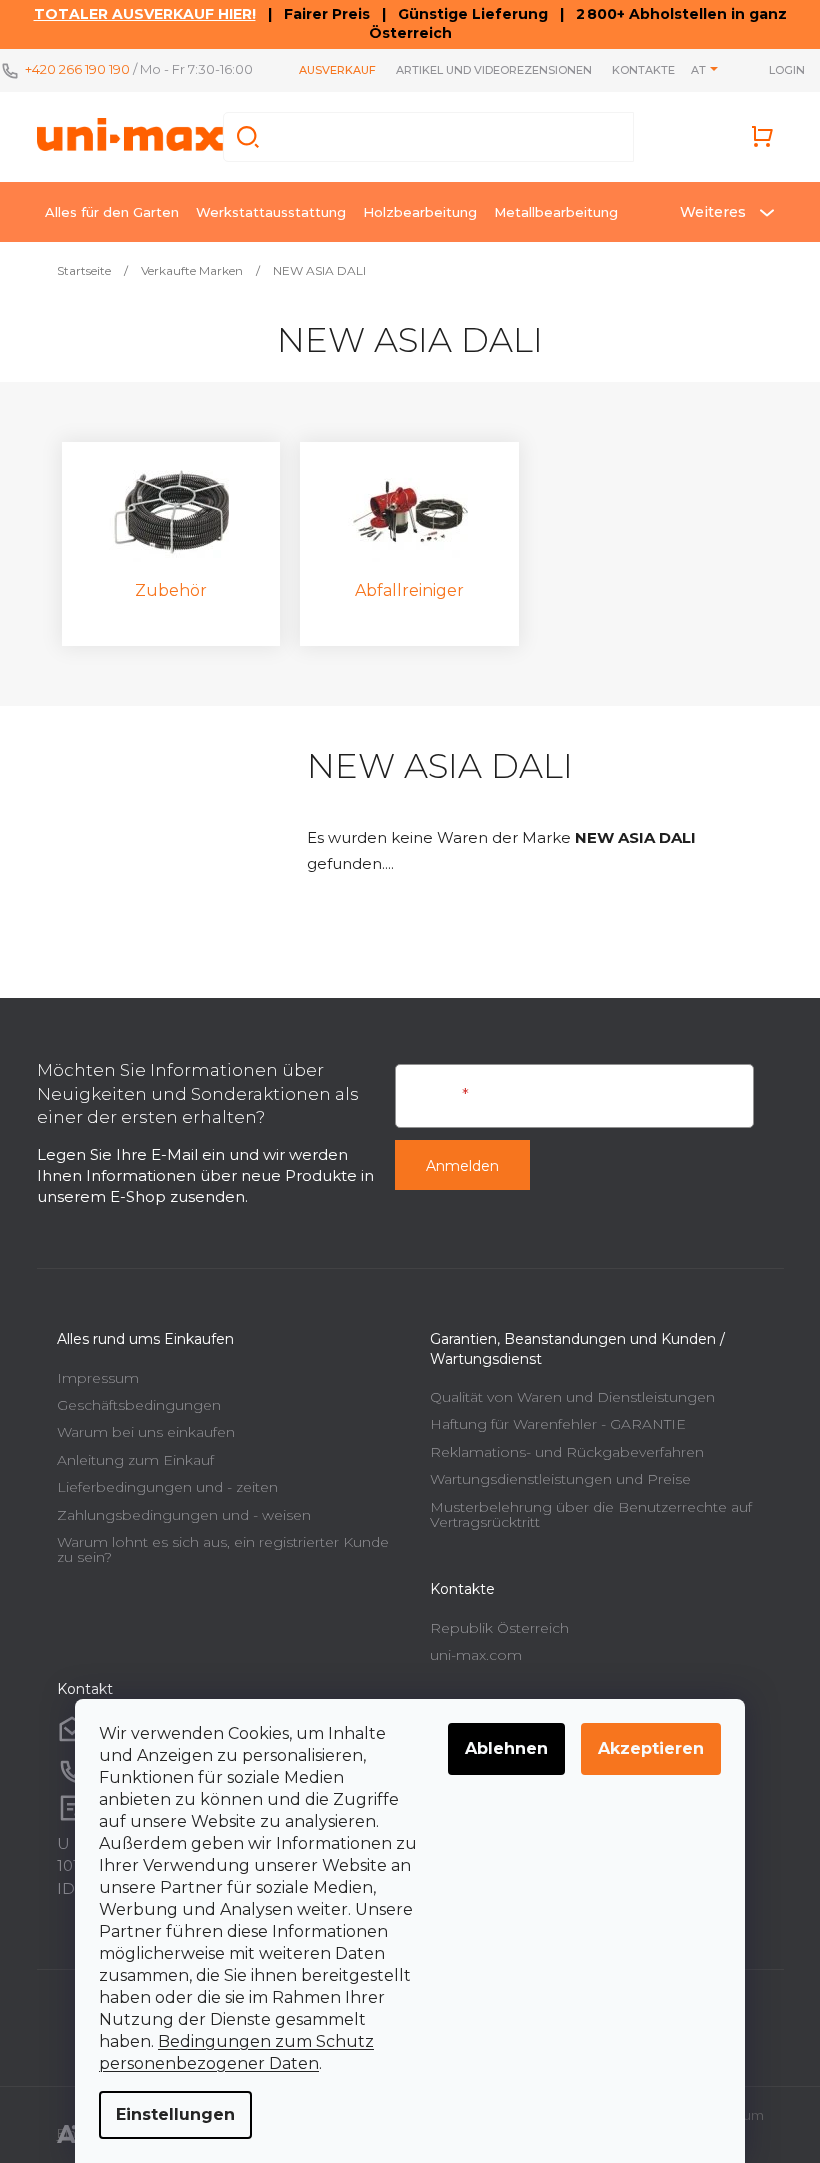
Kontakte (643, 70)
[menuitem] (112, 212)
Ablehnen (506, 1748)
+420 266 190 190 (77, 69)
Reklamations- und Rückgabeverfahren (567, 1452)
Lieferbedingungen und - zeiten (167, 1487)
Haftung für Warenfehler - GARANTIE (558, 1424)
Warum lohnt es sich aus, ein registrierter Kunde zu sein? (223, 1549)
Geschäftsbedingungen (139, 1405)
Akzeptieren (651, 1748)
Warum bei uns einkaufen (146, 1432)
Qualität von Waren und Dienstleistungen (572, 1397)
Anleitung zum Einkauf (135, 1460)
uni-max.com (476, 1655)
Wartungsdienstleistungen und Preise (560, 1479)
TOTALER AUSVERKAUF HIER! (145, 14)
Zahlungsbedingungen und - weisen (184, 1515)
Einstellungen (175, 2114)
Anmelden (462, 1166)
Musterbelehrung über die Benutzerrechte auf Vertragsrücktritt (591, 1514)
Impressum (98, 1378)
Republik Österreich (499, 1628)
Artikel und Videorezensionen (494, 70)
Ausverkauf (337, 70)
